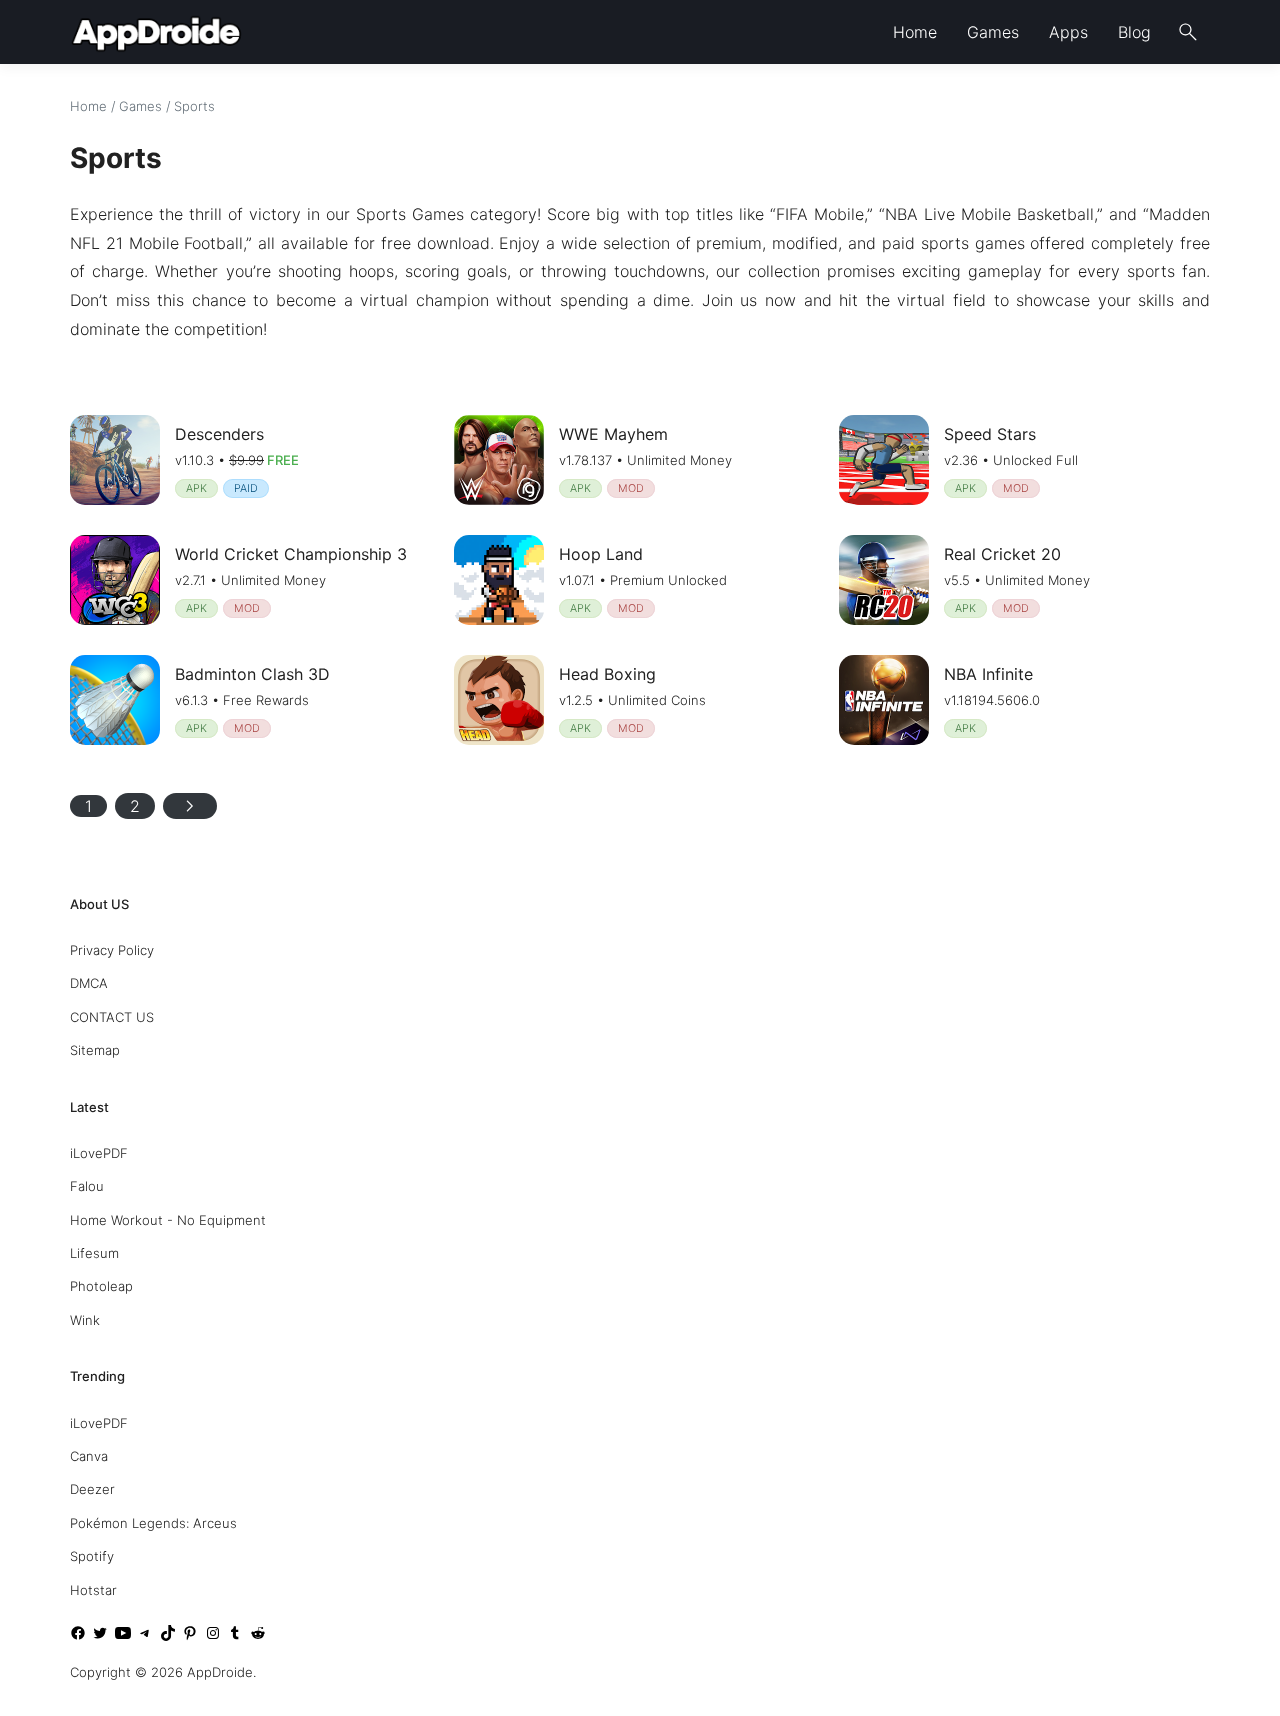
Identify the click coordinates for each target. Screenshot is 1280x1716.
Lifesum (94, 1253)
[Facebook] (78, 1636)
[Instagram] (213, 1636)
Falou (87, 1186)
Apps (1068, 32)
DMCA (89, 983)
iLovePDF (99, 1153)
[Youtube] (123, 1636)
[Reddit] (258, 1636)
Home (915, 32)
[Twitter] (100, 1636)
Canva (89, 1456)
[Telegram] (145, 1636)
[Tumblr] (235, 1636)
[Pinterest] (190, 1636)
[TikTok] (168, 1636)
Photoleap (101, 1286)
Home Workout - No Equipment (168, 1220)
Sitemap (95, 1050)
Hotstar (93, 1590)
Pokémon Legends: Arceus (153, 1523)
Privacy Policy (112, 950)
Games (993, 32)
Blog (1134, 32)
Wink (85, 1320)
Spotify (92, 1556)
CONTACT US (112, 1017)
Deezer (92, 1489)
